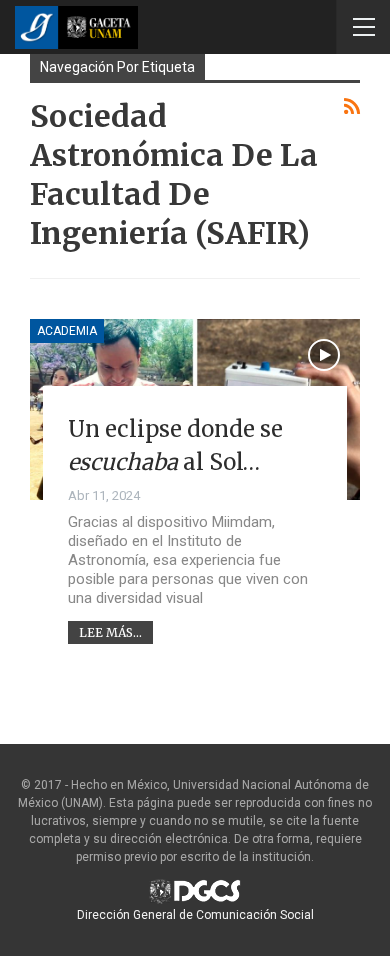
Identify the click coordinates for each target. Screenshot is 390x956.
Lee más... (110, 632)
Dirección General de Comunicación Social (195, 915)
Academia (67, 331)
